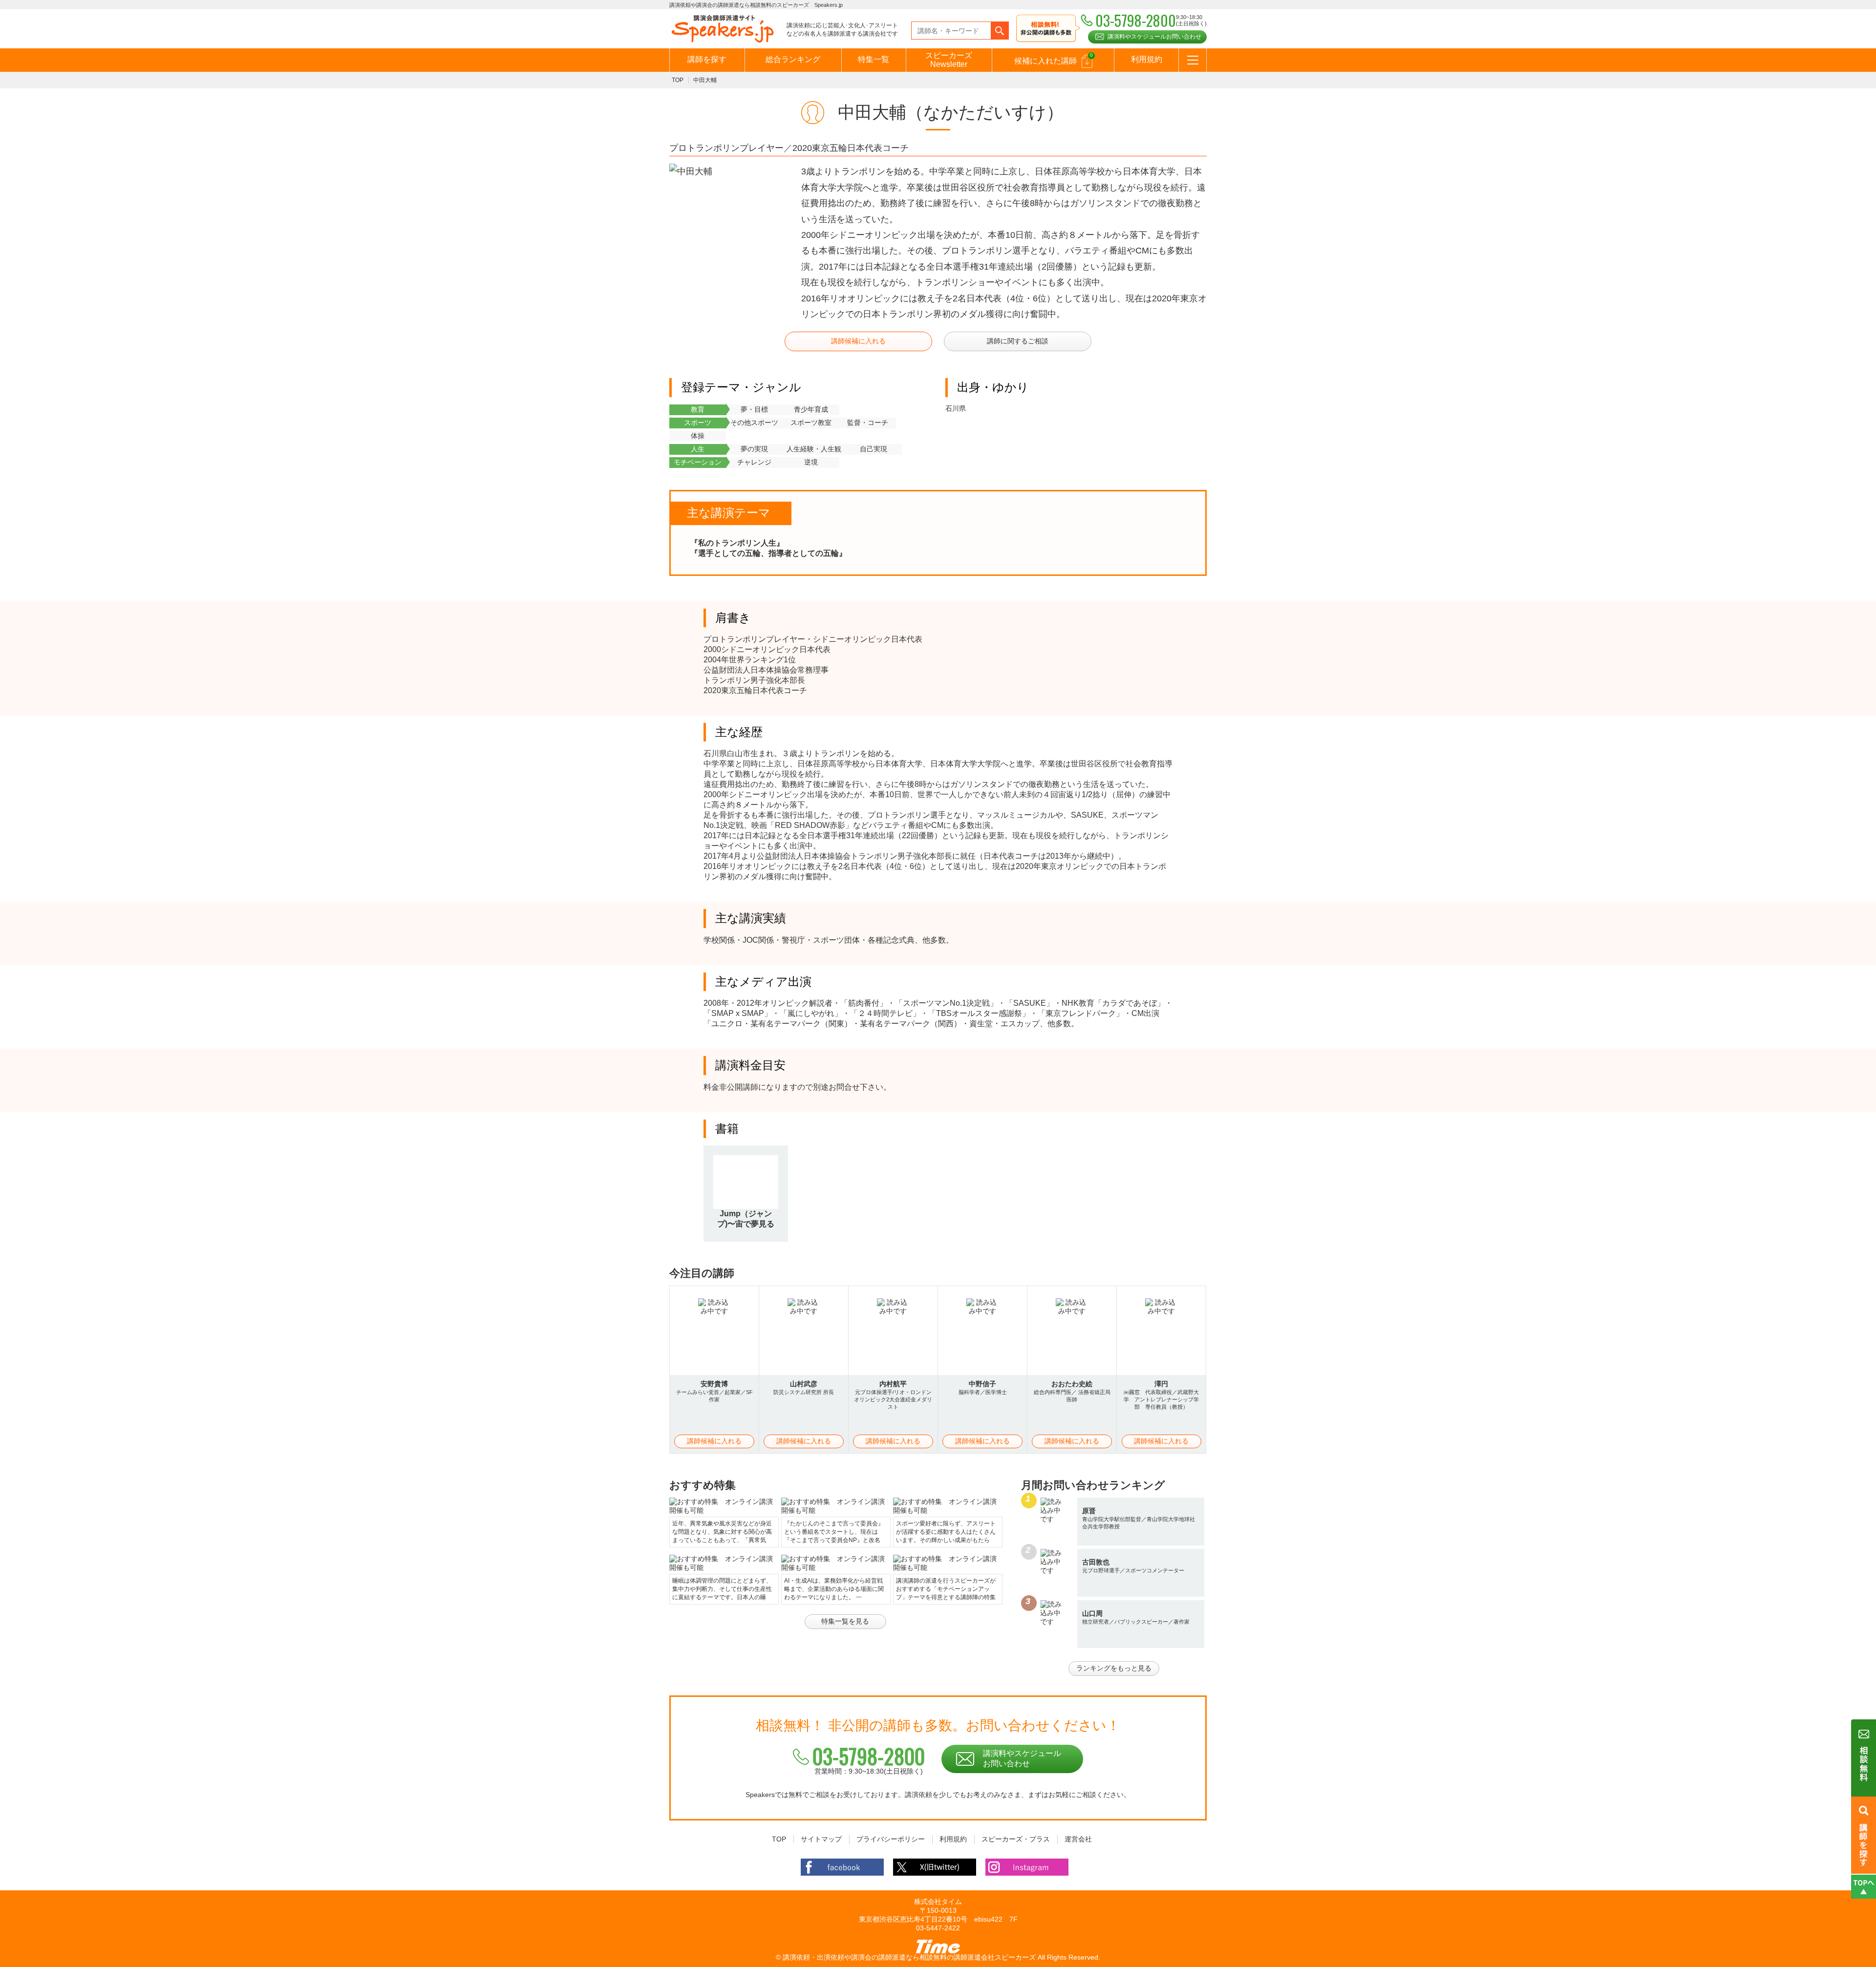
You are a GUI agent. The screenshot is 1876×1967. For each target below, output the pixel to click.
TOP (678, 80)
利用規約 (1147, 59)
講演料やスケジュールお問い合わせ (1154, 37)
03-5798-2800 (869, 1756)
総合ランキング (793, 59)
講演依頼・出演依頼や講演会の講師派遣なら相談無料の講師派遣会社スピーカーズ (909, 1957)
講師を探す (707, 59)
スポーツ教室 (811, 423)
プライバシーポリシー (891, 1839)
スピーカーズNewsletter (949, 60)
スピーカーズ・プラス (1016, 1839)
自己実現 (874, 449)
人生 (698, 449)
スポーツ (698, 423)
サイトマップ (821, 1839)
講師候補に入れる (858, 341)
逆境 (811, 462)
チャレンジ (754, 462)
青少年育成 (811, 409)
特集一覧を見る (845, 1621)
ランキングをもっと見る (1114, 1668)
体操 (698, 436)
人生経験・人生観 (814, 449)
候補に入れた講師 (1054, 59)
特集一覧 (874, 59)
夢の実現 (754, 449)
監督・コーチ (868, 423)
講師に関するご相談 (1018, 341)
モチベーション (698, 462)
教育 (698, 409)
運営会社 (1078, 1839)
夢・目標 (754, 409)
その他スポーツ (754, 423)
